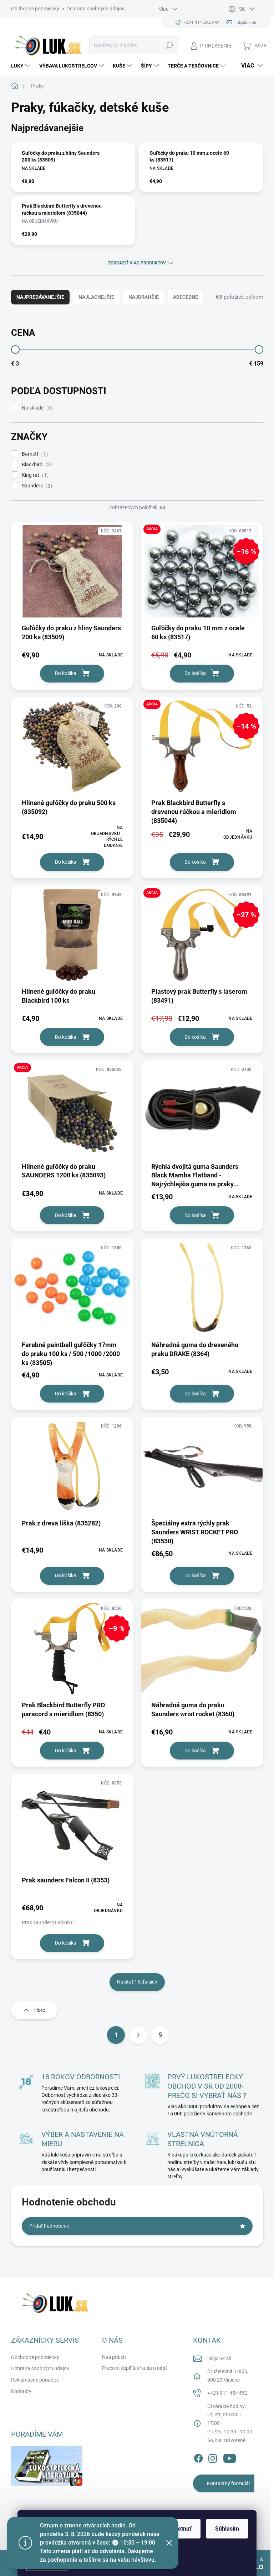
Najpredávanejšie (40, 297)
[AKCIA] (72, 1113)
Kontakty (21, 2391)
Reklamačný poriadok (35, 2380)
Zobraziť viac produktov (137, 263)
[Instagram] (213, 2457)
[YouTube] (230, 2457)
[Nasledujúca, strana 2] (138, 2035)
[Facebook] (198, 2457)
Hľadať (169, 45)
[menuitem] (22, 66)
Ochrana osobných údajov (95, 9)
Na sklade (36, 408)
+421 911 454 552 (227, 2393)
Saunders (36, 486)
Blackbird (36, 465)
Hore (40, 2010)
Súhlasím (227, 2529)
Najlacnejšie (96, 297)
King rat (34, 475)
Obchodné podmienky (35, 9)
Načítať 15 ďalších (137, 1982)
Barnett (34, 454)
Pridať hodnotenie (49, 2226)
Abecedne (186, 297)
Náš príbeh (114, 2357)
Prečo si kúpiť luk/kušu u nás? (135, 2368)
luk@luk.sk (219, 2358)
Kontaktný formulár (229, 2483)
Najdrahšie (144, 297)
